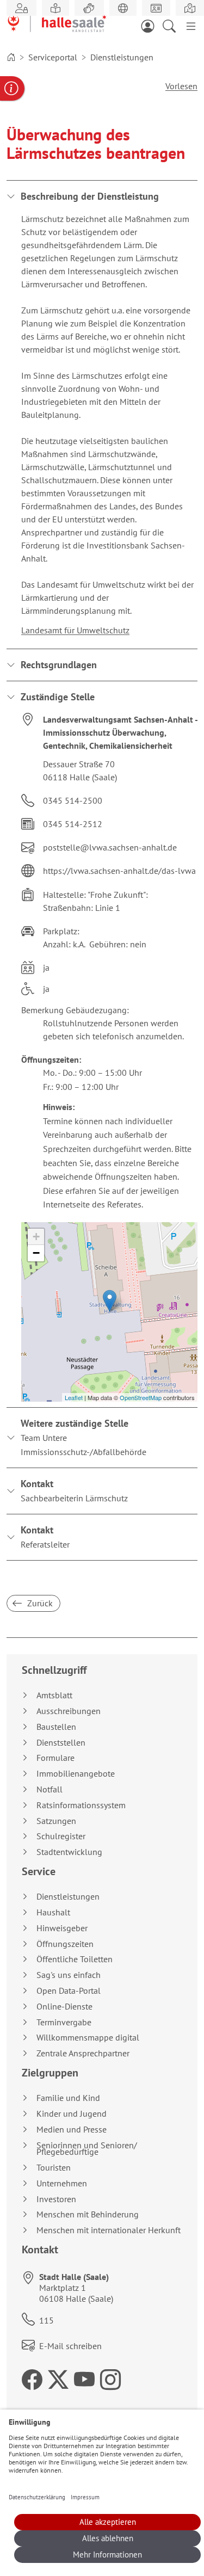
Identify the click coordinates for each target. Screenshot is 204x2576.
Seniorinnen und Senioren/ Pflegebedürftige (87, 2149)
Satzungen (56, 1821)
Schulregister (61, 1836)
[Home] (11, 57)
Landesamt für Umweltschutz (75, 630)
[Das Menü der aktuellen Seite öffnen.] (191, 25)
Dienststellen (61, 1743)
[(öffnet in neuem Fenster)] (190, 8)
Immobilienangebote (76, 1774)
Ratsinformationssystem (81, 1805)
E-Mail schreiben (70, 2346)
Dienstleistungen (68, 1897)
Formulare (55, 1758)
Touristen (54, 2168)
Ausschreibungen (69, 1711)
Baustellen (56, 1727)
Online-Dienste (64, 2007)
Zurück (39, 1603)
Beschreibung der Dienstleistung (90, 196)
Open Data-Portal (69, 1991)
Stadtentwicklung (69, 1852)
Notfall (50, 1789)
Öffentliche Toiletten (75, 1959)
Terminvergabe (64, 2022)
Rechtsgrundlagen (59, 665)
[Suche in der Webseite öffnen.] (172, 25)
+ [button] (36, 1237)
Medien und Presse (72, 2130)
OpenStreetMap (141, 1397)
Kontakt (74, 1490)
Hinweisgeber (62, 1928)
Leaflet (74, 1397)
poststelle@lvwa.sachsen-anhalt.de (110, 847)
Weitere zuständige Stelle (84, 1437)
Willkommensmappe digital (88, 2038)
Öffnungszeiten (65, 1944)
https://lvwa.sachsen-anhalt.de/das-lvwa (119, 871)
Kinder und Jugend (72, 2114)
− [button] (36, 1253)
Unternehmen (62, 2183)
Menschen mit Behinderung (88, 2214)
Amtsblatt (54, 1695)
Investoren (56, 2199)
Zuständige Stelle (58, 697)
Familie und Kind (68, 2098)
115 (47, 2320)
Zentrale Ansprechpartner (83, 2053)
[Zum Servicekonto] (151, 25)
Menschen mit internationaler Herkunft (109, 2230)
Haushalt (53, 1912)
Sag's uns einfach (69, 1975)
